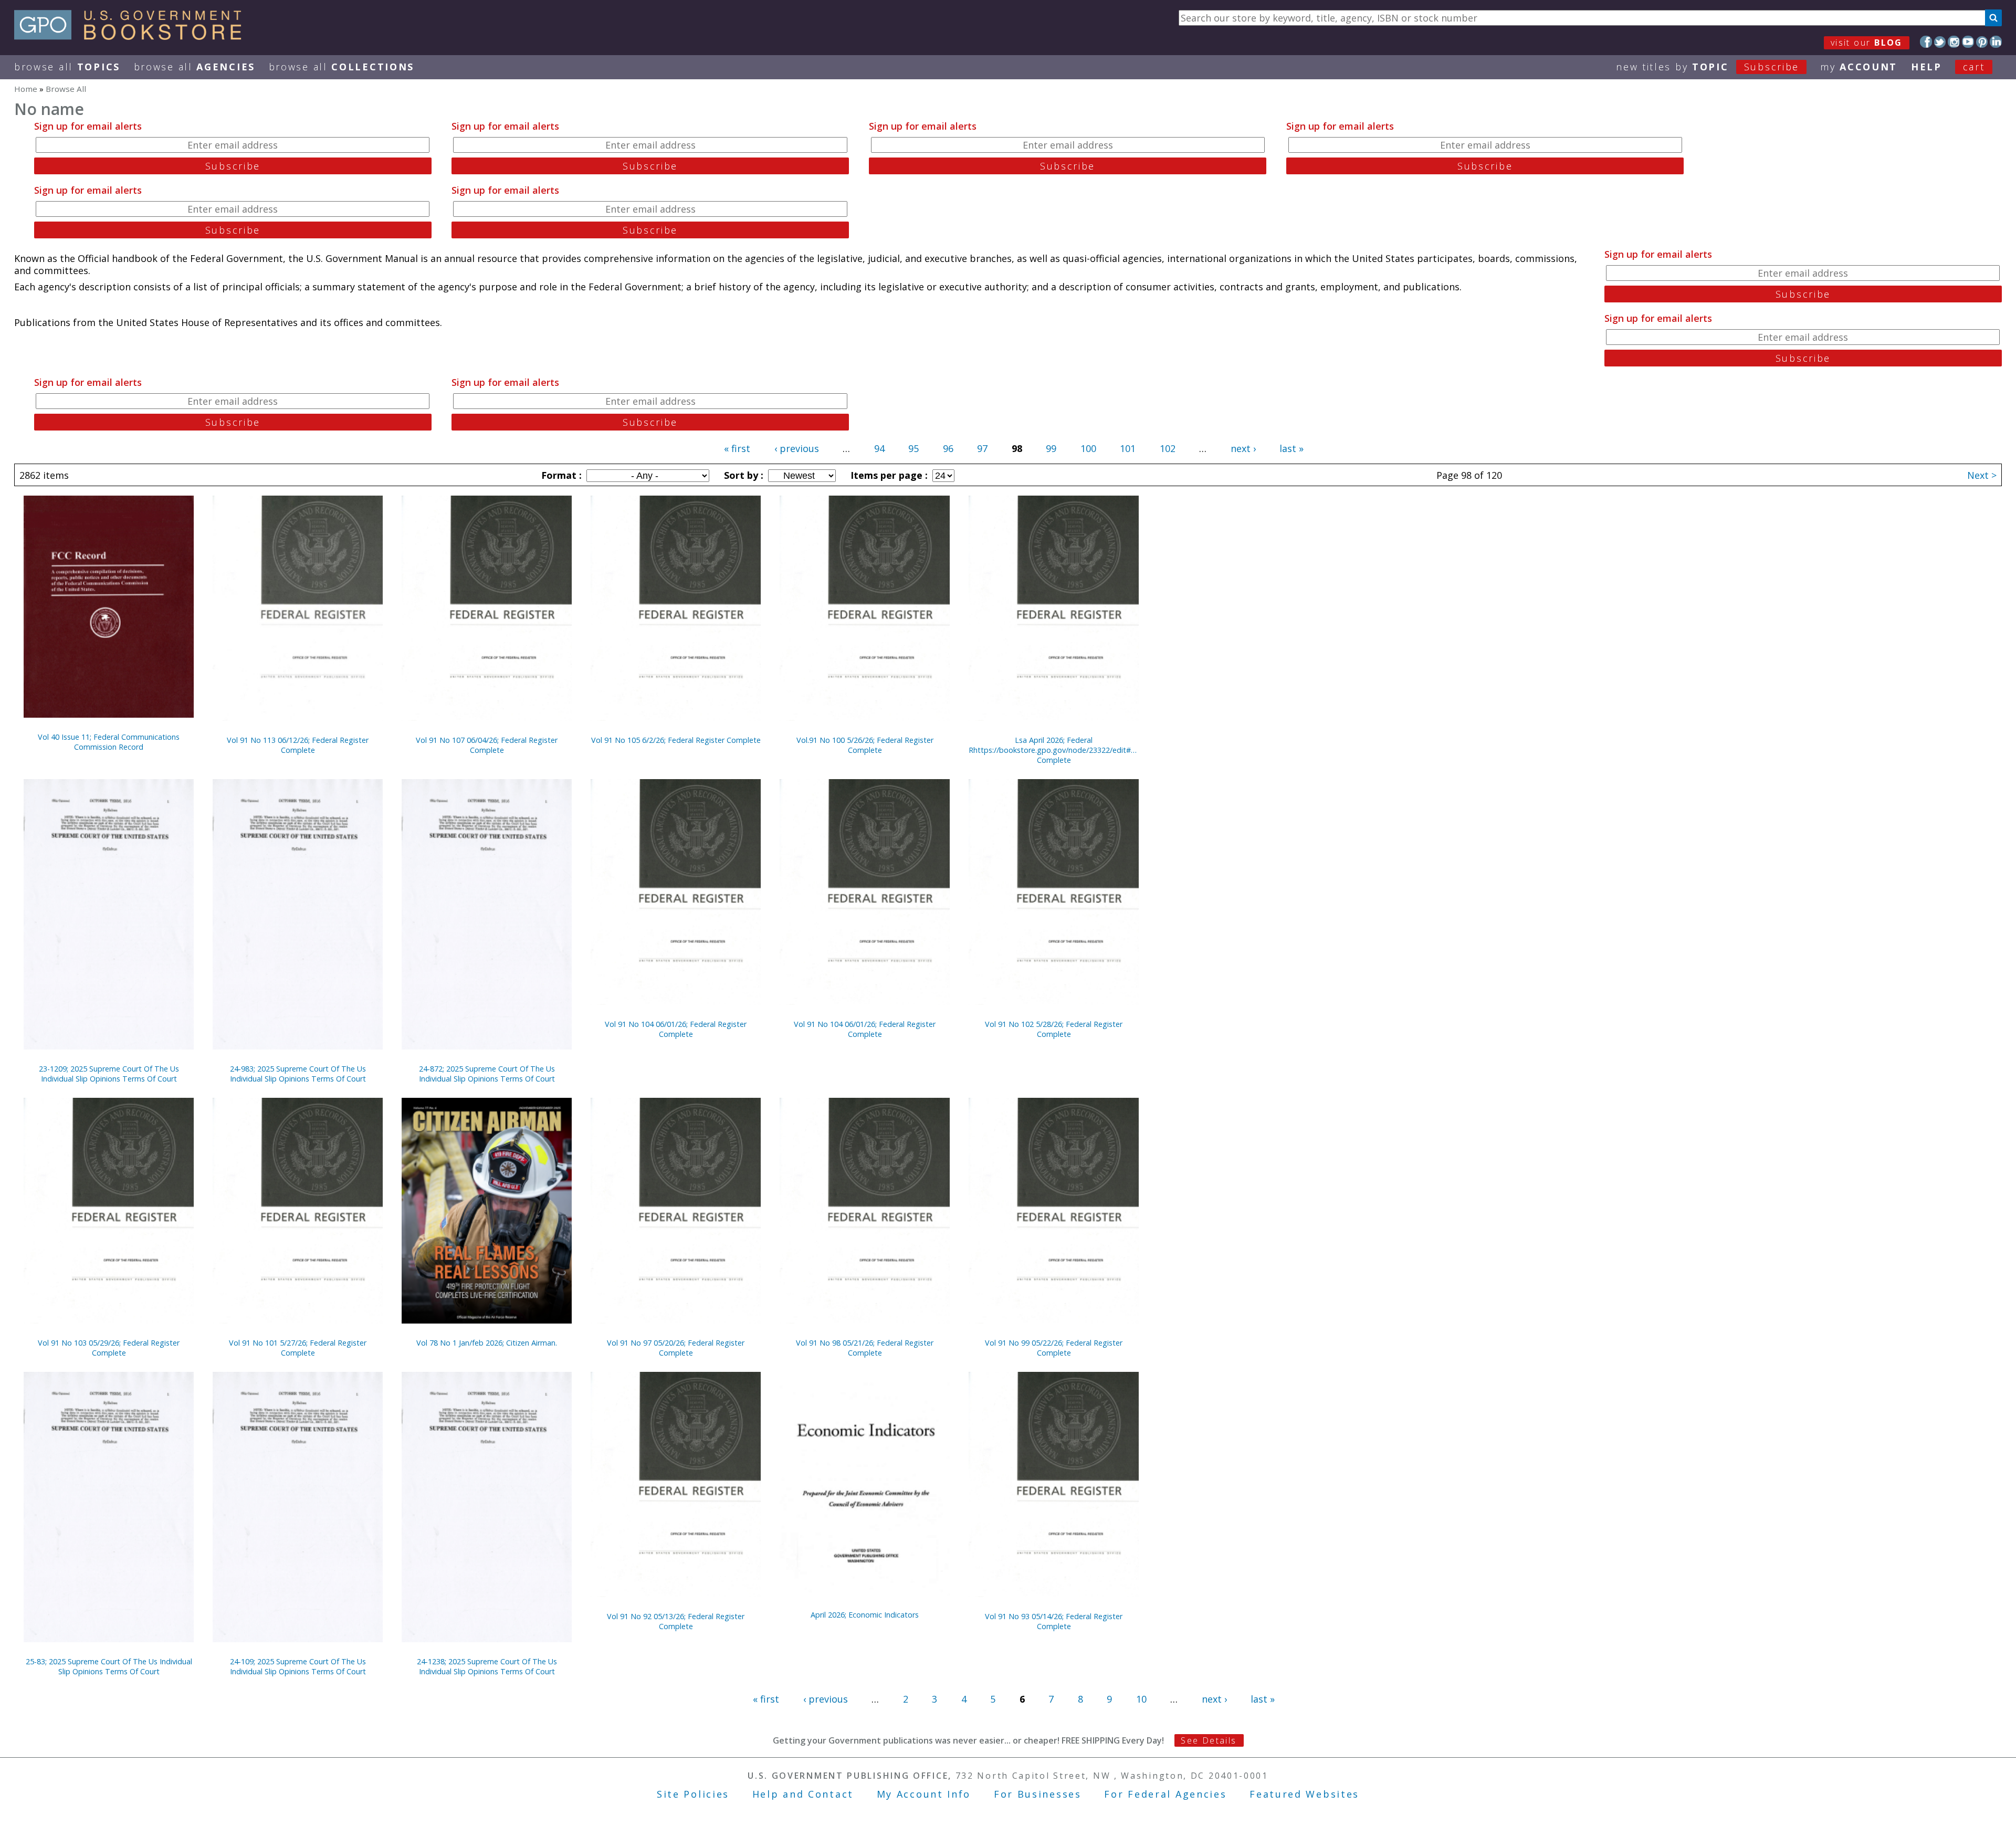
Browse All (67, 67)
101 (1128, 448)
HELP (1926, 67)
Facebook (1926, 42)
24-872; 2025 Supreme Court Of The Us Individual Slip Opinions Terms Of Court (487, 1074)
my (1859, 67)
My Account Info (924, 1794)
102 (1168, 448)
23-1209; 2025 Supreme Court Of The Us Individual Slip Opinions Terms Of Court (109, 1074)
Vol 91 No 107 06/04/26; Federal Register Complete (487, 745)
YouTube (1968, 42)
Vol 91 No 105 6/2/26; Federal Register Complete (676, 740)
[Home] (133, 36)
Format (560, 475)
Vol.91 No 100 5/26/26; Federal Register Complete (865, 745)
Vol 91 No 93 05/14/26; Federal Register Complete (1054, 1621)
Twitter (1940, 42)
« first (737, 448)
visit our (1867, 43)
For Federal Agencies (1165, 1794)
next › (1243, 448)
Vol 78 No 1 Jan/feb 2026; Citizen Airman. (487, 1343)
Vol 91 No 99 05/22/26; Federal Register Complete (1054, 1348)
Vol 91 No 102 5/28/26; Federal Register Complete (1054, 1029)
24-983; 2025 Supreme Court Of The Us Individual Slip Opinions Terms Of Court (298, 1074)
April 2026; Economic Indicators (865, 1615)
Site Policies (693, 1794)
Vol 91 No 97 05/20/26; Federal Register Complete (676, 1348)
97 (982, 448)
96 (948, 448)
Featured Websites (1304, 1794)
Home (26, 89)
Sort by (742, 475)
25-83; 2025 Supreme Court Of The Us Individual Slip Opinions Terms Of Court (109, 1666)
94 (879, 448)
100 (1088, 448)
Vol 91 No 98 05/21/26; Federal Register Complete (865, 1348)
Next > (1982, 475)
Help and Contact (803, 1794)
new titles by (1708, 67)
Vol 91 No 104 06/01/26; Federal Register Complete (676, 1029)
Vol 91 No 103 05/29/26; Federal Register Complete (109, 1348)
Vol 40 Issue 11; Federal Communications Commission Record (109, 742)
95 (913, 448)
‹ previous (797, 448)
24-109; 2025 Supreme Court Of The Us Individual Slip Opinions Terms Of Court (298, 1666)
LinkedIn (1996, 42)
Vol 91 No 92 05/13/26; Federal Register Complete (676, 1621)
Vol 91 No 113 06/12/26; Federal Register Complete (298, 745)
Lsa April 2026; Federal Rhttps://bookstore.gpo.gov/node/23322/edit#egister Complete (1054, 750)
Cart (1974, 67)
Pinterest (1982, 42)
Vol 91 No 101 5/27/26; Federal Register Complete (298, 1348)
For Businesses (1038, 1794)
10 (1141, 1699)
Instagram (1954, 42)
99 (1051, 448)
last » (1291, 448)
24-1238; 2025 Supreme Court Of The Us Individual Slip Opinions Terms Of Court (487, 1666)
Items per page (888, 475)
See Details (1209, 1740)
